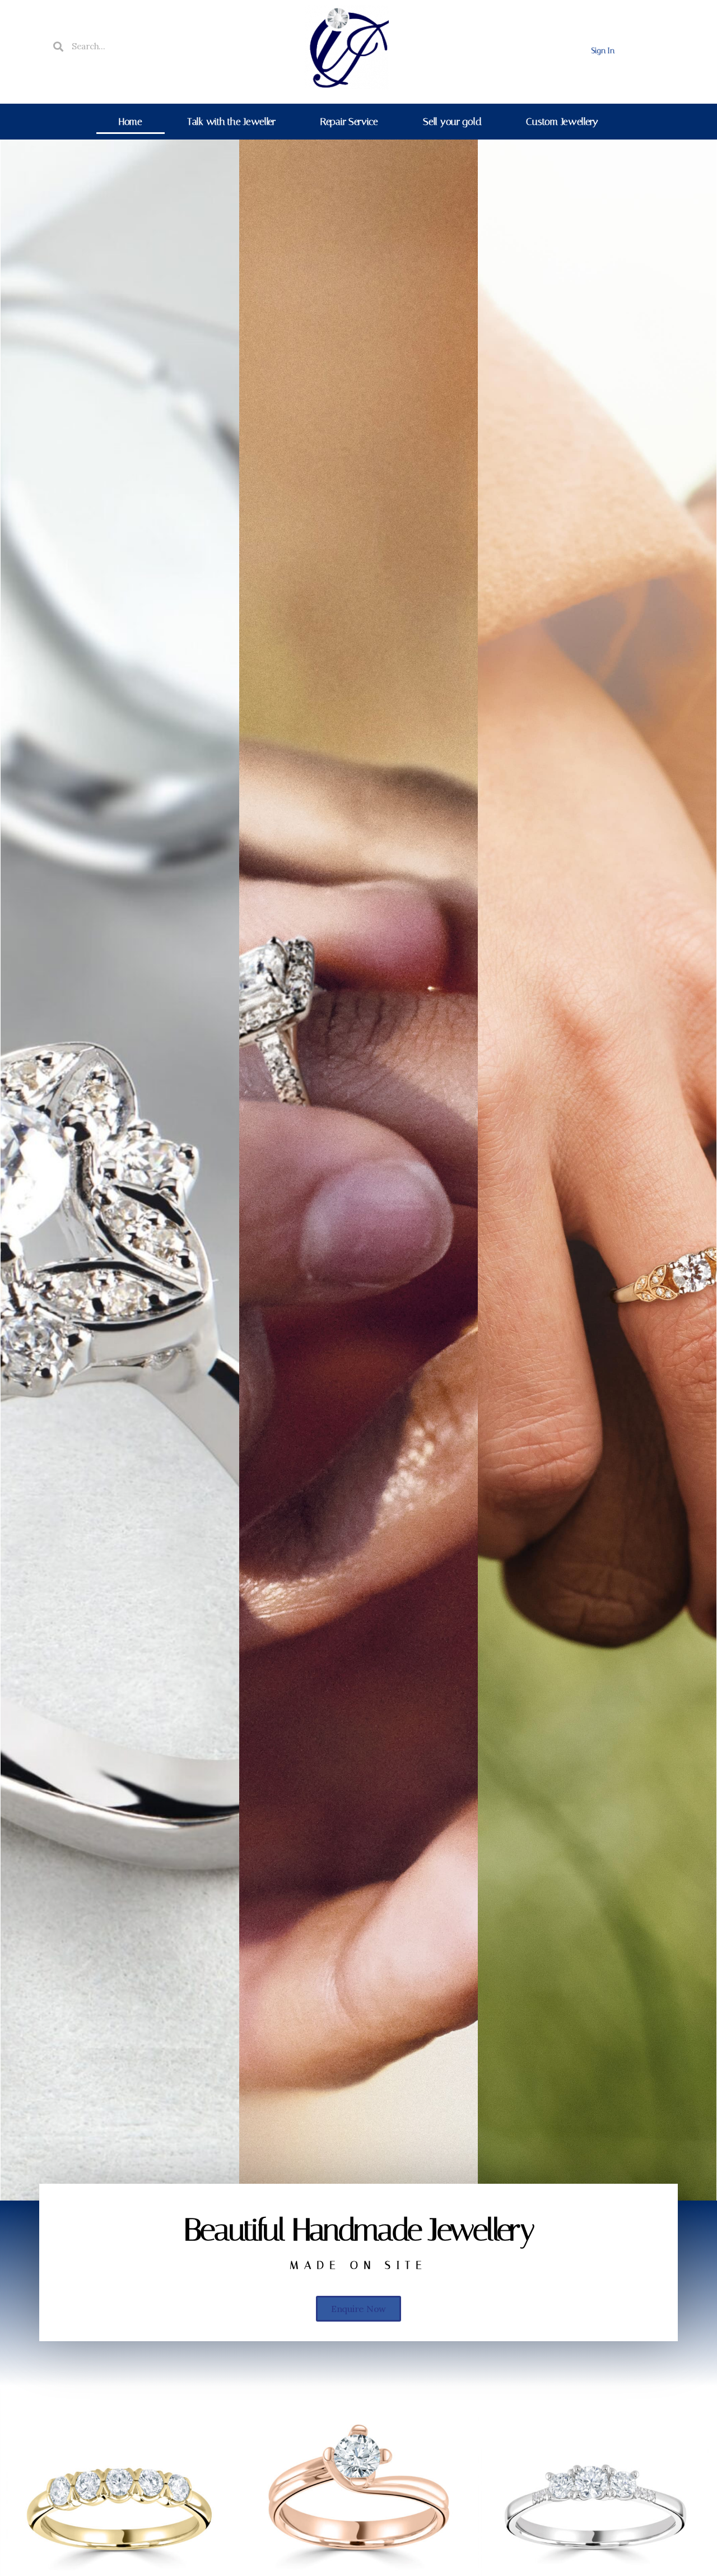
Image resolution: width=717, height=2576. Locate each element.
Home (131, 122)
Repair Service (349, 122)
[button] (358, 2309)
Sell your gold (452, 122)
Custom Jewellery (562, 122)
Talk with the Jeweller (231, 122)
